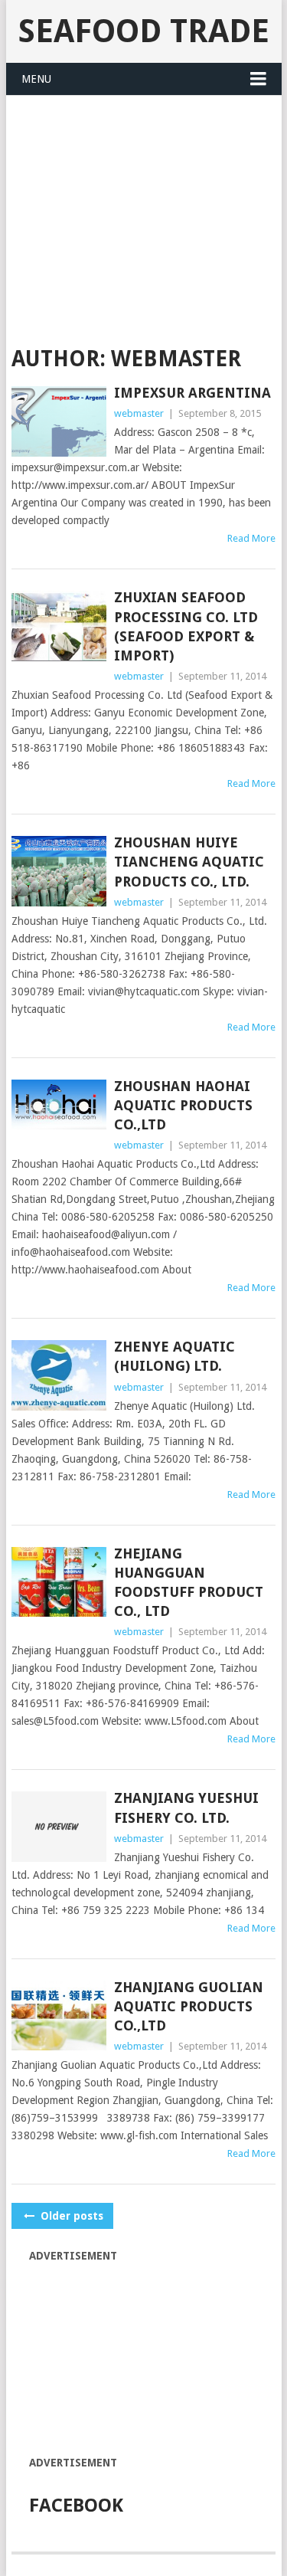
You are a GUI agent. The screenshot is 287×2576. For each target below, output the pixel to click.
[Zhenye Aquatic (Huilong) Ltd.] (59, 1375)
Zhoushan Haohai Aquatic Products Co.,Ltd (183, 1105)
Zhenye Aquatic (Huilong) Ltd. (174, 1356)
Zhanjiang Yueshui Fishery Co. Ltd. (186, 1807)
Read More (251, 538)
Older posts (70, 2216)
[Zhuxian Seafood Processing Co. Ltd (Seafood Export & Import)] (59, 626)
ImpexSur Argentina (192, 393)
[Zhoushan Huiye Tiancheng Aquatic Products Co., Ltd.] (59, 871)
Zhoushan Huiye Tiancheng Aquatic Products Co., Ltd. (189, 862)
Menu (36, 79)
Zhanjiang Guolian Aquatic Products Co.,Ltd (189, 2006)
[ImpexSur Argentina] (59, 421)
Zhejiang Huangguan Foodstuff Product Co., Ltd (189, 1583)
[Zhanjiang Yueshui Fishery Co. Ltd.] (59, 1827)
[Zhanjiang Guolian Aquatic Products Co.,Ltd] (59, 2016)
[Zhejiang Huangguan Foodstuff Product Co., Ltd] (59, 1582)
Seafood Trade (144, 31)
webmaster (139, 413)
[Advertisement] (144, 211)
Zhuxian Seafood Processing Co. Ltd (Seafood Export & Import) (186, 626)
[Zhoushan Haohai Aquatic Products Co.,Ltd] (59, 1104)
